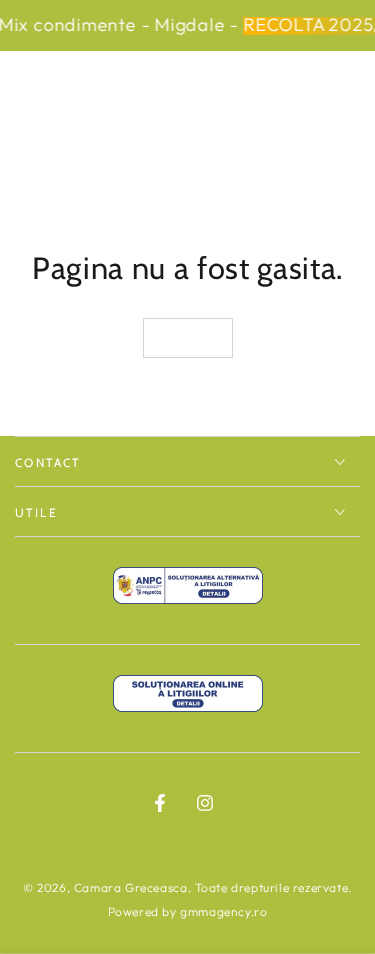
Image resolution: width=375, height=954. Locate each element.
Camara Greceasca (131, 887)
